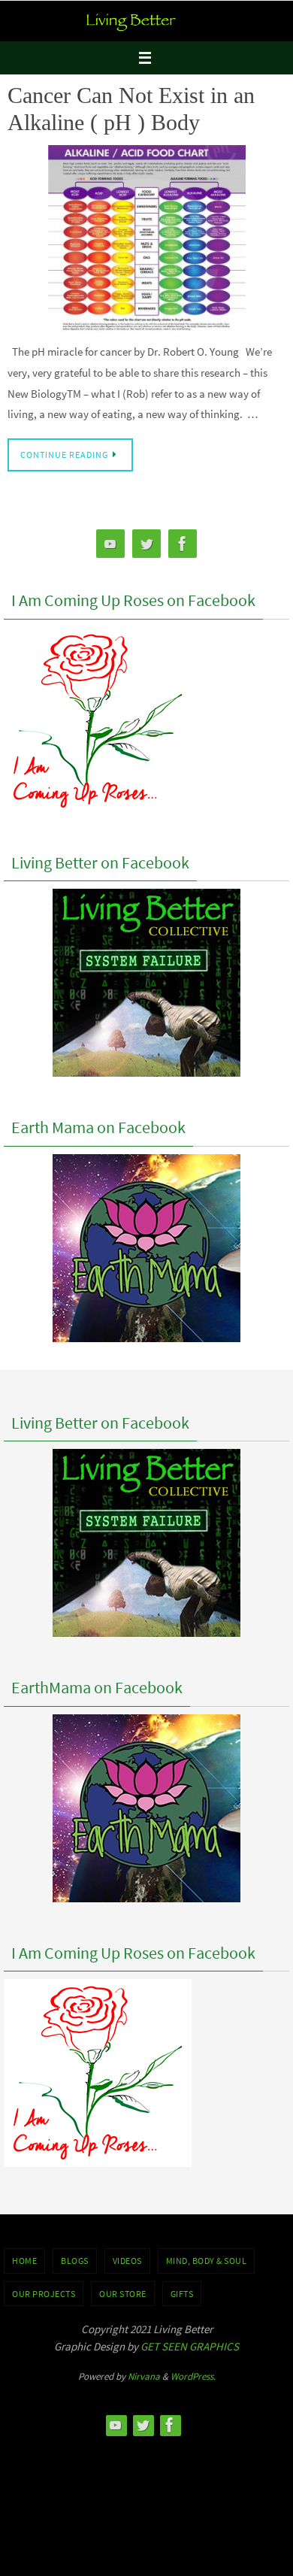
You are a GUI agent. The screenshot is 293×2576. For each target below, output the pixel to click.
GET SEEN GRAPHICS (190, 2346)
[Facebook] (183, 544)
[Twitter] (146, 544)
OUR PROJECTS (44, 2294)
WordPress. (193, 2376)
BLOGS (75, 2261)
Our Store (123, 2294)
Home (24, 2261)
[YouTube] (110, 544)
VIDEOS (127, 2261)
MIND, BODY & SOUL (207, 2261)
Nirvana (144, 2376)
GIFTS (182, 2294)
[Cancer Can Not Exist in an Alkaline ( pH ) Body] (146, 239)
